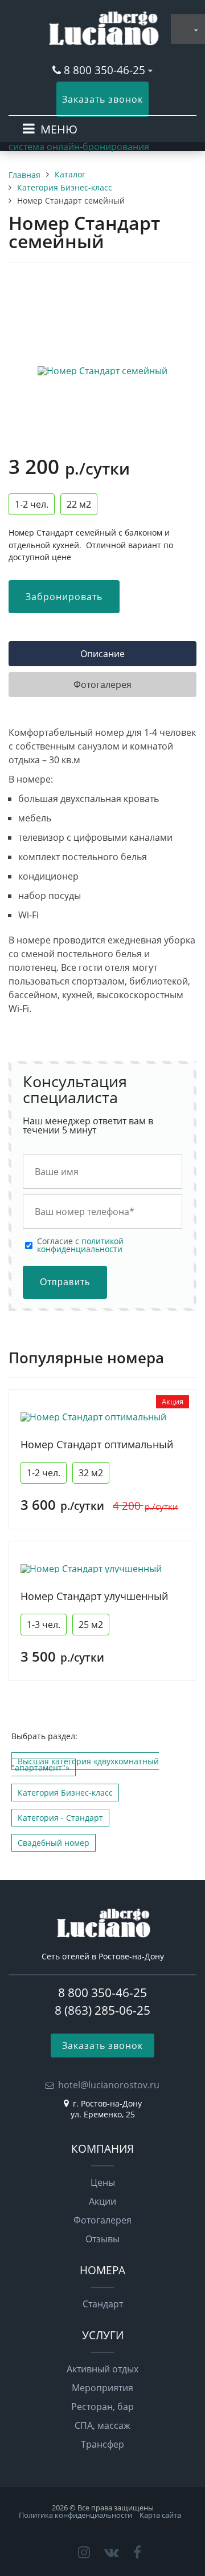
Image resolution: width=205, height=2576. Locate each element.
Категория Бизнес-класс (65, 1793)
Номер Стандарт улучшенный (94, 1596)
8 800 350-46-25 (106, 70)
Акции (102, 2201)
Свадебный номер (54, 1843)
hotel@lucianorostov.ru (109, 2085)
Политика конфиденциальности (75, 2515)
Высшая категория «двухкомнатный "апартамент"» (85, 1764)
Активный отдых (102, 2369)
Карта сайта (160, 2515)
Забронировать (64, 597)
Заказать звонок (102, 99)
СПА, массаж (102, 2425)
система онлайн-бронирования (79, 147)
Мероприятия (102, 2388)
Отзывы (102, 2239)
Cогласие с (80, 1246)
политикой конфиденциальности (80, 1245)
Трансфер (102, 2444)
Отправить (65, 1282)
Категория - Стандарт (60, 1818)
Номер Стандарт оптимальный (97, 1445)
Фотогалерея (102, 2220)
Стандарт (103, 2304)
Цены (103, 2182)
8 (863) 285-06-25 (102, 2010)
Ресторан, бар (102, 2407)
